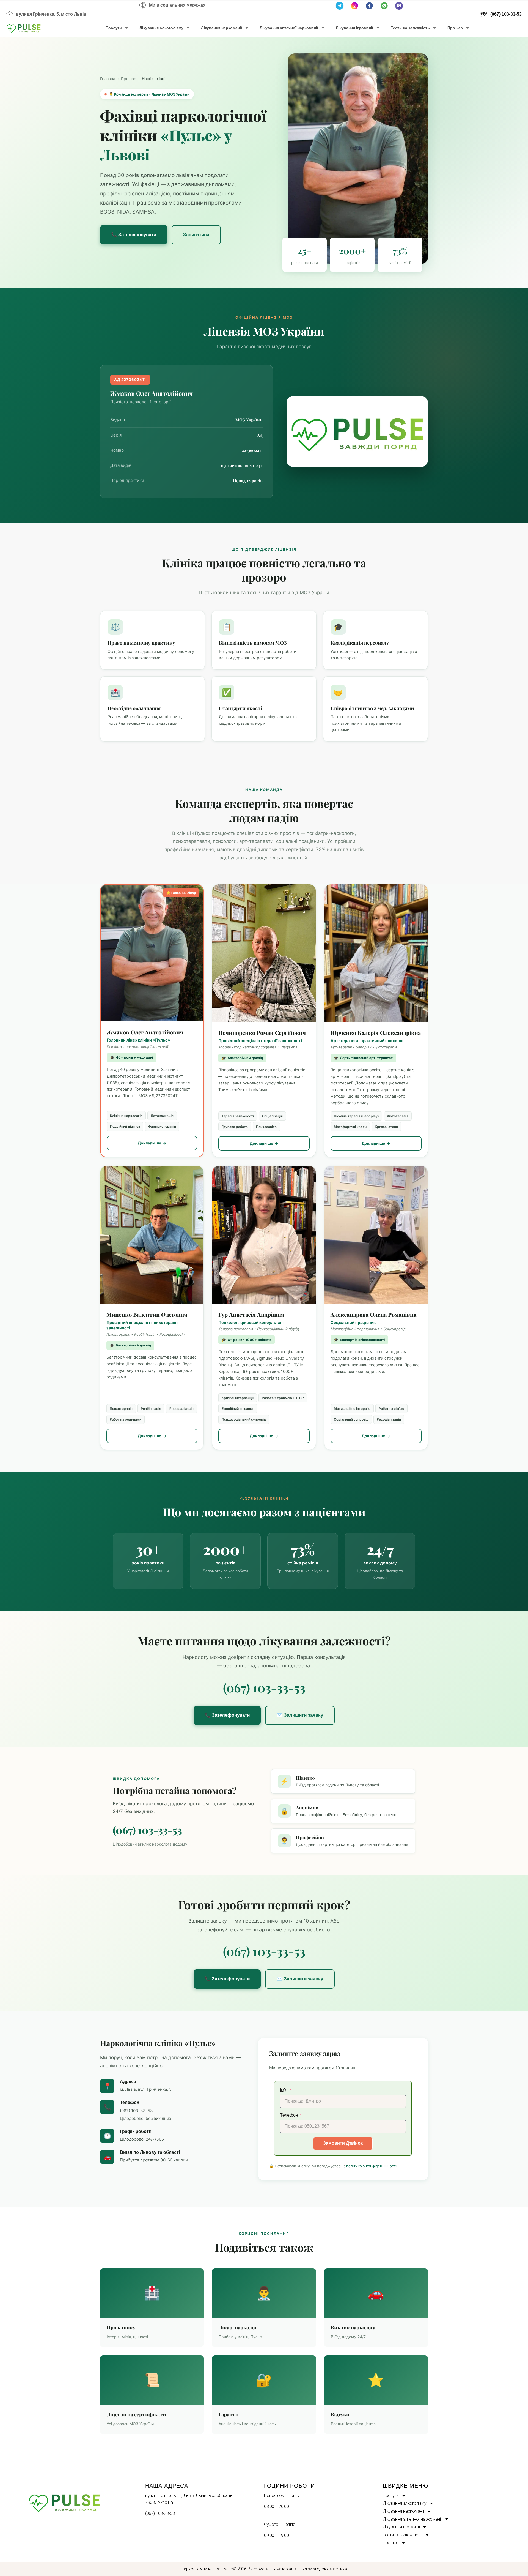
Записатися (196, 235)
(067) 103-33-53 (264, 1687)
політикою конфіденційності (371, 2166)
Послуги (114, 28)
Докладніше (149, 1143)
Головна (108, 79)
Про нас (455, 28)
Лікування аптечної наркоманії (289, 28)
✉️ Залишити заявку (300, 1715)
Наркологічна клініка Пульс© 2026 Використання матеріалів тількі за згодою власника (264, 2569)
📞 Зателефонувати (134, 235)
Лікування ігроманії (354, 28)
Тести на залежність (410, 28)
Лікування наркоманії (222, 28)
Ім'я (284, 2090)
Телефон (290, 2115)
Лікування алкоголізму (161, 28)
